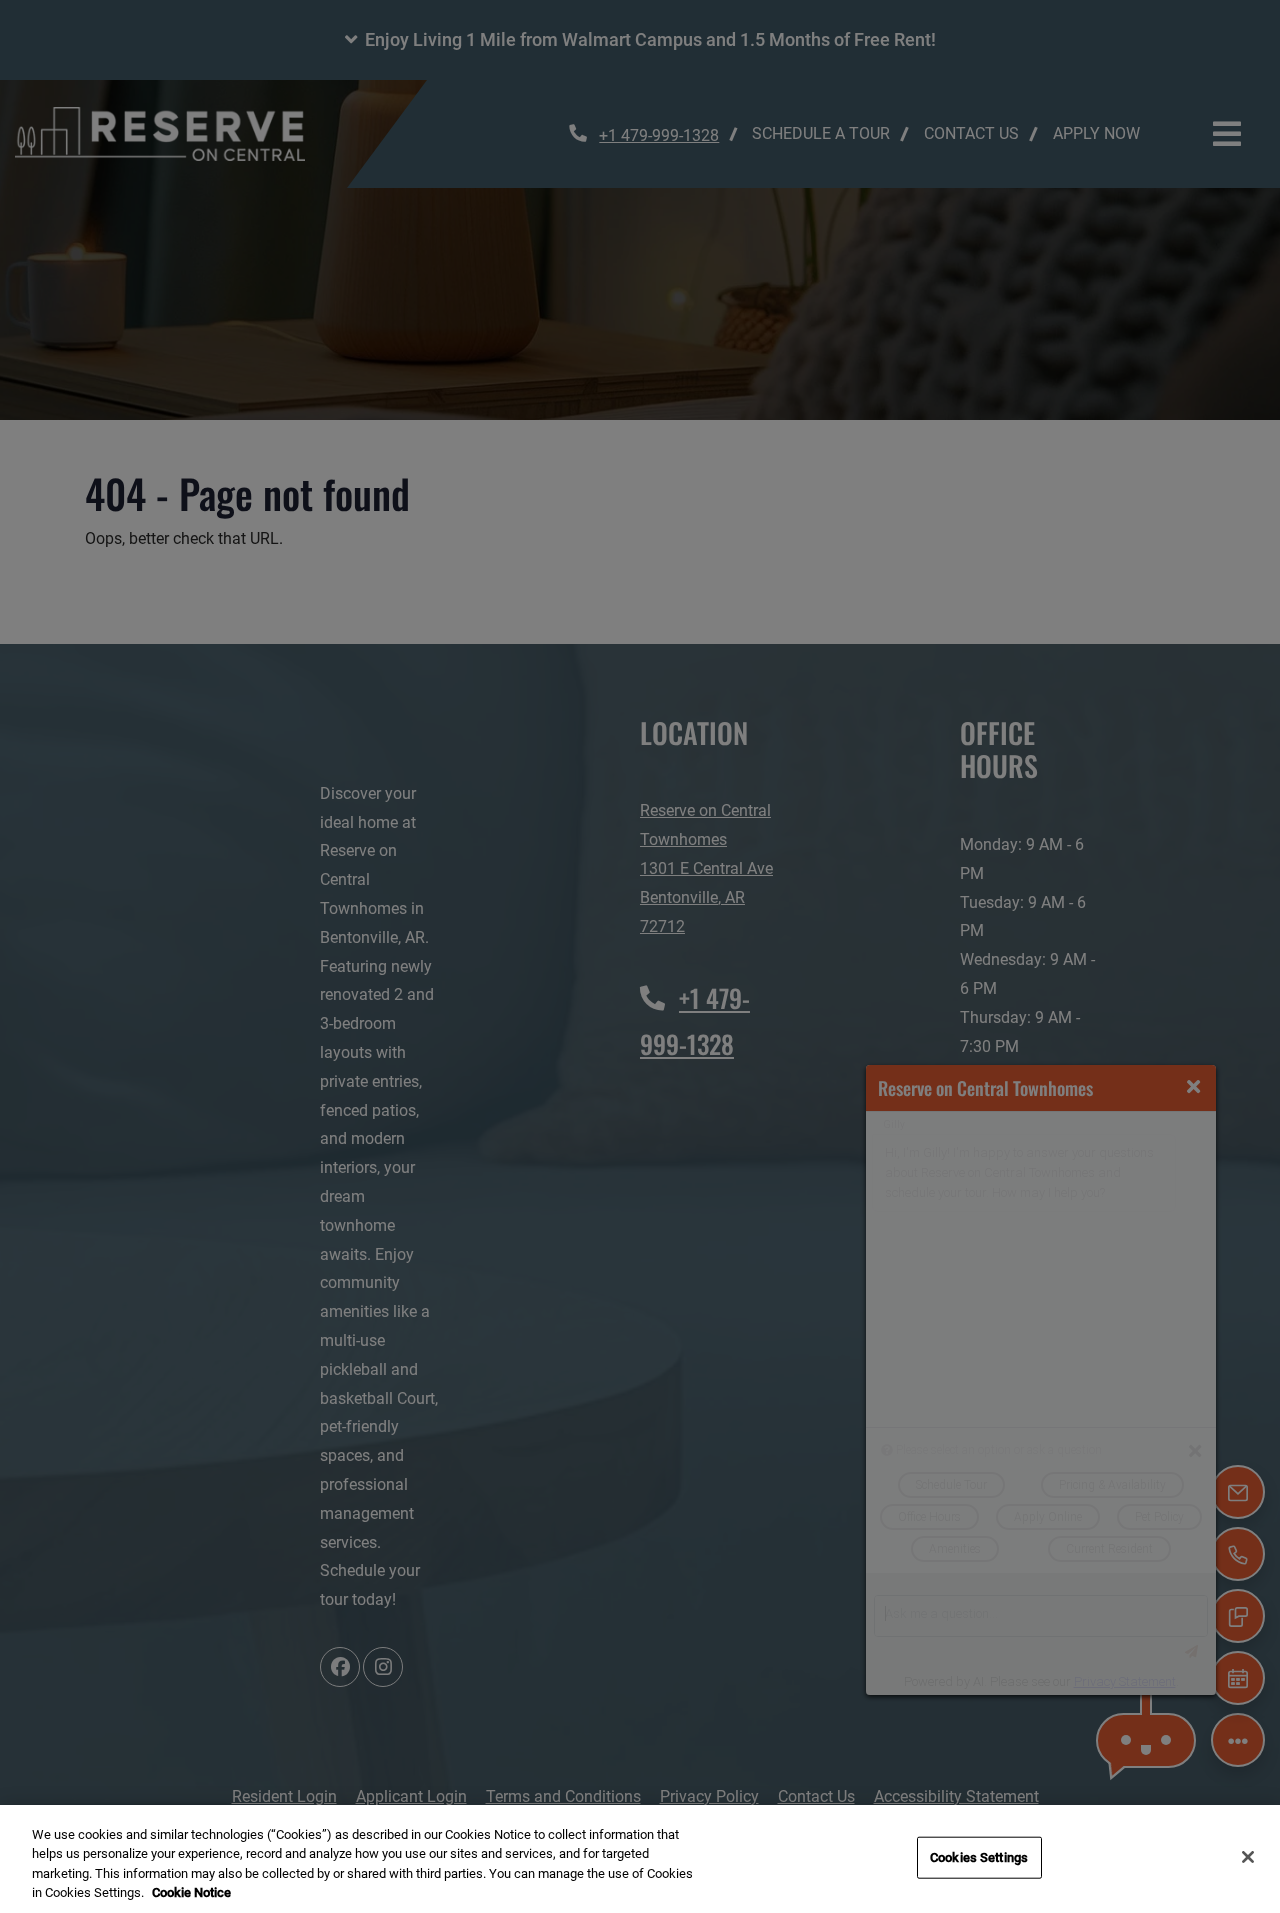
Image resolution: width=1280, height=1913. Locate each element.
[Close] (1248, 1857)
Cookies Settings (979, 1857)
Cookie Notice (191, 1892)
